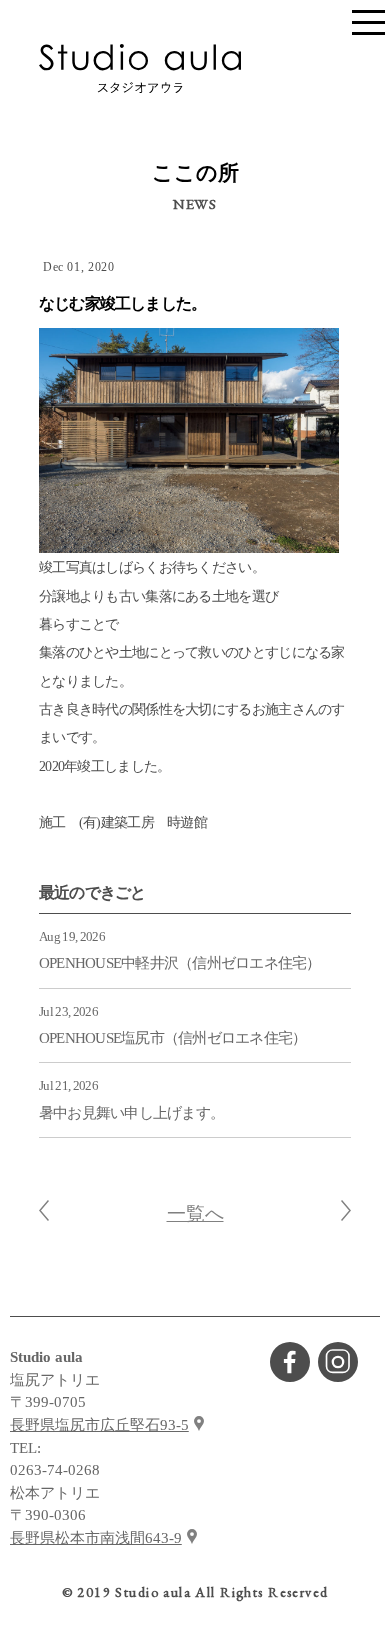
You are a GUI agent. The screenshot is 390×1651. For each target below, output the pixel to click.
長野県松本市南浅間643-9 (96, 1538)
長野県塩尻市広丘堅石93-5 (99, 1425)
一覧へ (195, 1213)
